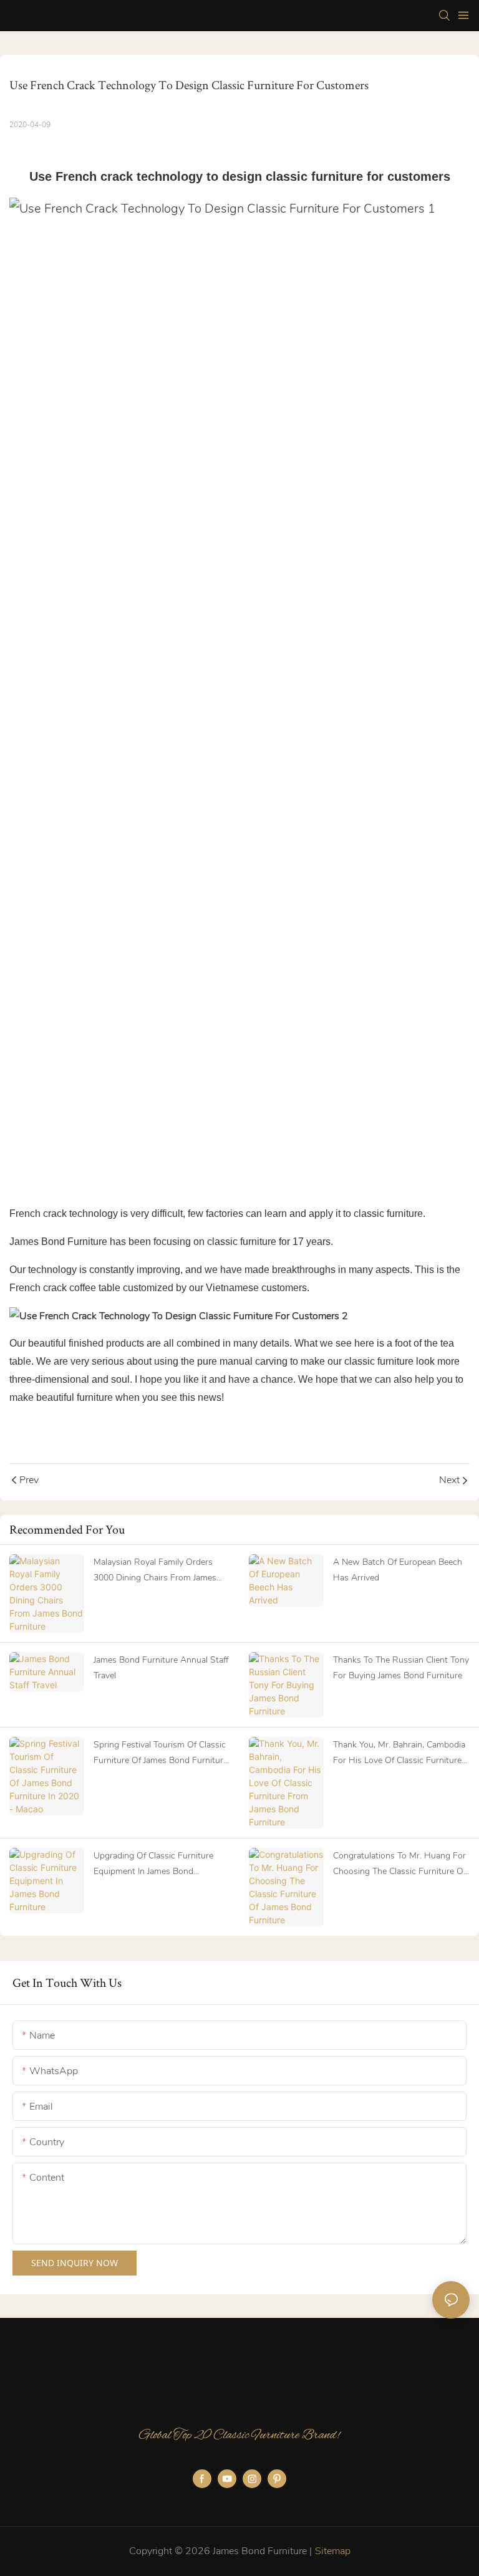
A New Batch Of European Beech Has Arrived (398, 1570)
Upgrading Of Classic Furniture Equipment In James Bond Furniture (153, 1864)
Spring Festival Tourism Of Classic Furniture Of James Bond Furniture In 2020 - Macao (161, 1753)
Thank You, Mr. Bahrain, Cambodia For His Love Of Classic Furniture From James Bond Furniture (399, 1753)
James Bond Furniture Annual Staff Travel (161, 1668)
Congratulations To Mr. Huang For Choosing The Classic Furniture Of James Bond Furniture (399, 1864)
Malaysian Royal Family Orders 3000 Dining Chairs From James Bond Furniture (155, 1571)
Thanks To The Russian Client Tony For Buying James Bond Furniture (401, 1668)
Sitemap (333, 2551)
